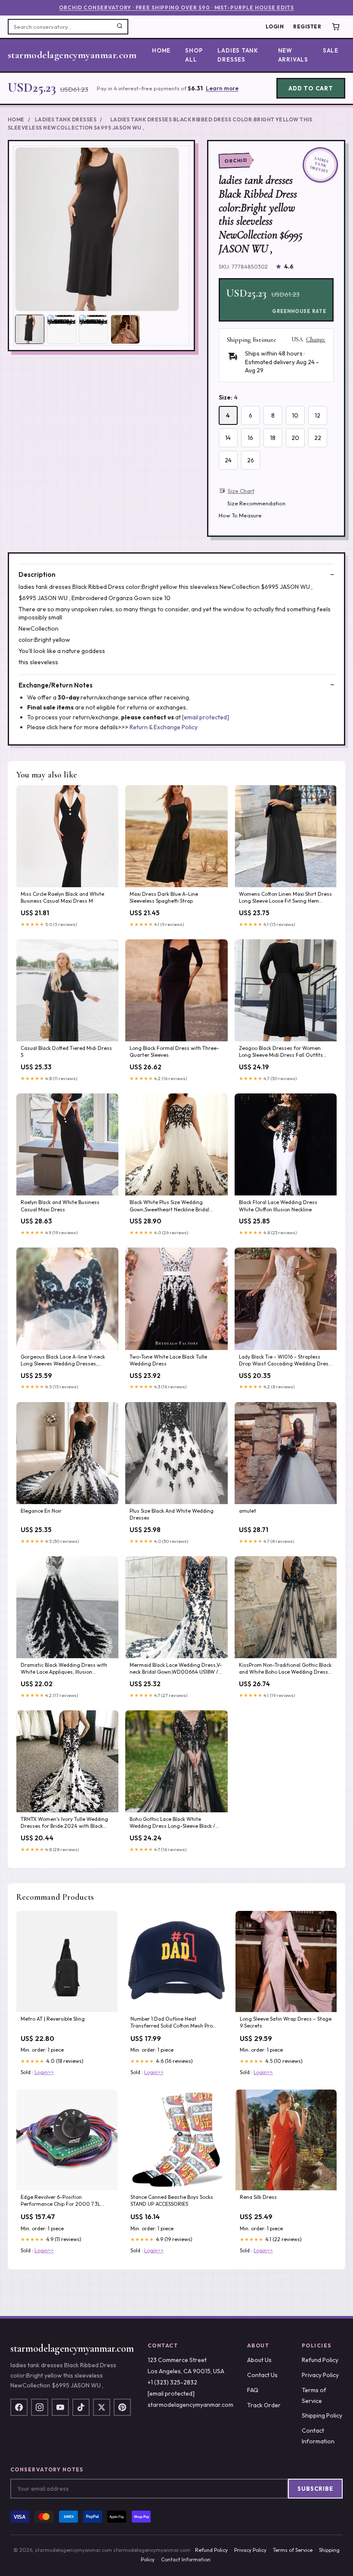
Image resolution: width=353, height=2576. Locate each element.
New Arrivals (293, 55)
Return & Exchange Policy (164, 727)
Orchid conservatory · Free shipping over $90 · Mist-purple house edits (176, 8)
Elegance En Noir (41, 1511)
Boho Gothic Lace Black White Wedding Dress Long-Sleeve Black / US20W (172, 1823)
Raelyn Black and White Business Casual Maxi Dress (60, 1206)
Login (275, 26)
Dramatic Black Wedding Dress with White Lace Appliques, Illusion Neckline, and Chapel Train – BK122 (64, 1669)
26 (251, 460)
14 (228, 438)
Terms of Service (293, 2550)
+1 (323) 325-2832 (172, 2382)
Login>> (44, 2072)
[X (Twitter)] (102, 2407)
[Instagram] (40, 2407)
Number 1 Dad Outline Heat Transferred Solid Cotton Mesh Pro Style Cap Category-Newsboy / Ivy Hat (176, 2023)
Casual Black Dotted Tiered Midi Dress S (66, 1051)
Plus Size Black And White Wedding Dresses (172, 1514)
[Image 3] (93, 329)
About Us (259, 2360)
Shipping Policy (322, 2415)
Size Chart (241, 491)
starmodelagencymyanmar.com (72, 55)
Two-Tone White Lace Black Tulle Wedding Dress (168, 1360)
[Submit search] (120, 27)
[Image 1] (30, 329)
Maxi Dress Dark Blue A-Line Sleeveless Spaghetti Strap (164, 897)
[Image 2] (62, 329)
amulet (248, 1511)
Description (37, 574)
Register (307, 26)
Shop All (194, 55)
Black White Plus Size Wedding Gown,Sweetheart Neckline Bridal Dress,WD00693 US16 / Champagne (173, 1206)
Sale (331, 50)
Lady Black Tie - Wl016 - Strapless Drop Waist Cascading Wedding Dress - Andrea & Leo (285, 1361)
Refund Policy (320, 2360)
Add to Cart (311, 88)
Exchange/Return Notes (56, 685)
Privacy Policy (320, 2375)
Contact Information (186, 2559)
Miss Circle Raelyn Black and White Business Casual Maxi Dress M (62, 897)
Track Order (264, 2405)
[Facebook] (19, 2407)
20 (295, 438)
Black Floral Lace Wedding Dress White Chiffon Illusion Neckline (278, 1206)
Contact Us (262, 2375)
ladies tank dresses (238, 55)
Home (161, 50)
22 (318, 438)
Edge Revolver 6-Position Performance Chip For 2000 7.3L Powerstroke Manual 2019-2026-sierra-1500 (61, 2201)
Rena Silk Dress (258, 2197)
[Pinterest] (122, 2407)
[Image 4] (125, 329)
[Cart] (336, 27)
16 (250, 438)
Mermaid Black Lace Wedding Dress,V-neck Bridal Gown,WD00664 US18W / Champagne (176, 1669)
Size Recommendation (256, 503)
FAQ (253, 2390)
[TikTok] (81, 2407)
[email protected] (206, 717)
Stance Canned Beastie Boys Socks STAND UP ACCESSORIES (172, 2200)
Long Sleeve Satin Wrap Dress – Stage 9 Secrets (286, 2022)
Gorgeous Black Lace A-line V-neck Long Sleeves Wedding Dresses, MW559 (63, 1361)
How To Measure (240, 515)
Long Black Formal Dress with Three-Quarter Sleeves (174, 1051)
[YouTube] (60, 2407)
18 (273, 438)
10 (295, 415)
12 (317, 415)
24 (228, 460)
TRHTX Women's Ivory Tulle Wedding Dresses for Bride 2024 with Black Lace (64, 1823)
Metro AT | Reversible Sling (53, 2019)
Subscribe (315, 2489)
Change (316, 340)
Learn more (222, 88)
